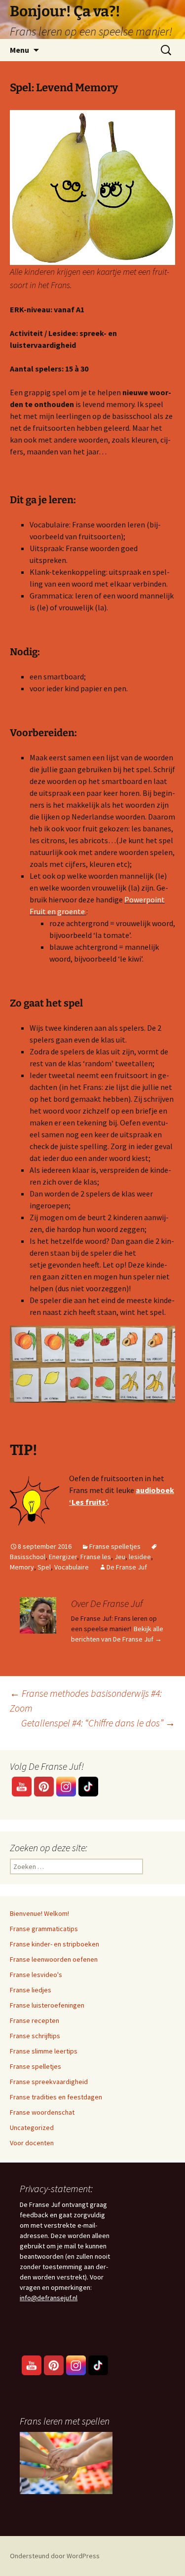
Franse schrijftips (35, 2036)
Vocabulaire (72, 1567)
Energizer (63, 1557)
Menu (19, 50)
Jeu (120, 1557)
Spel (44, 1567)
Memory (22, 1567)
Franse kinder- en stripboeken (55, 1944)
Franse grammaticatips (44, 1929)
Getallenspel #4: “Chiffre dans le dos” (98, 1723)
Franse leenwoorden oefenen (54, 1959)
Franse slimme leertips (44, 2051)
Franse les (96, 1557)
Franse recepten (35, 2020)
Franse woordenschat (42, 2112)
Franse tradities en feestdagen (56, 2097)
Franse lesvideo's (36, 1975)
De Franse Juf (127, 1567)
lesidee (140, 1557)
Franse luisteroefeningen (47, 2005)
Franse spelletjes (115, 1546)
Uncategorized (32, 2128)
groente (70, 911)
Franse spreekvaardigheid (49, 2082)
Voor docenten (32, 2143)
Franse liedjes (31, 1990)
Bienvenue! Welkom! (39, 1913)
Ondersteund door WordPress (55, 2556)
